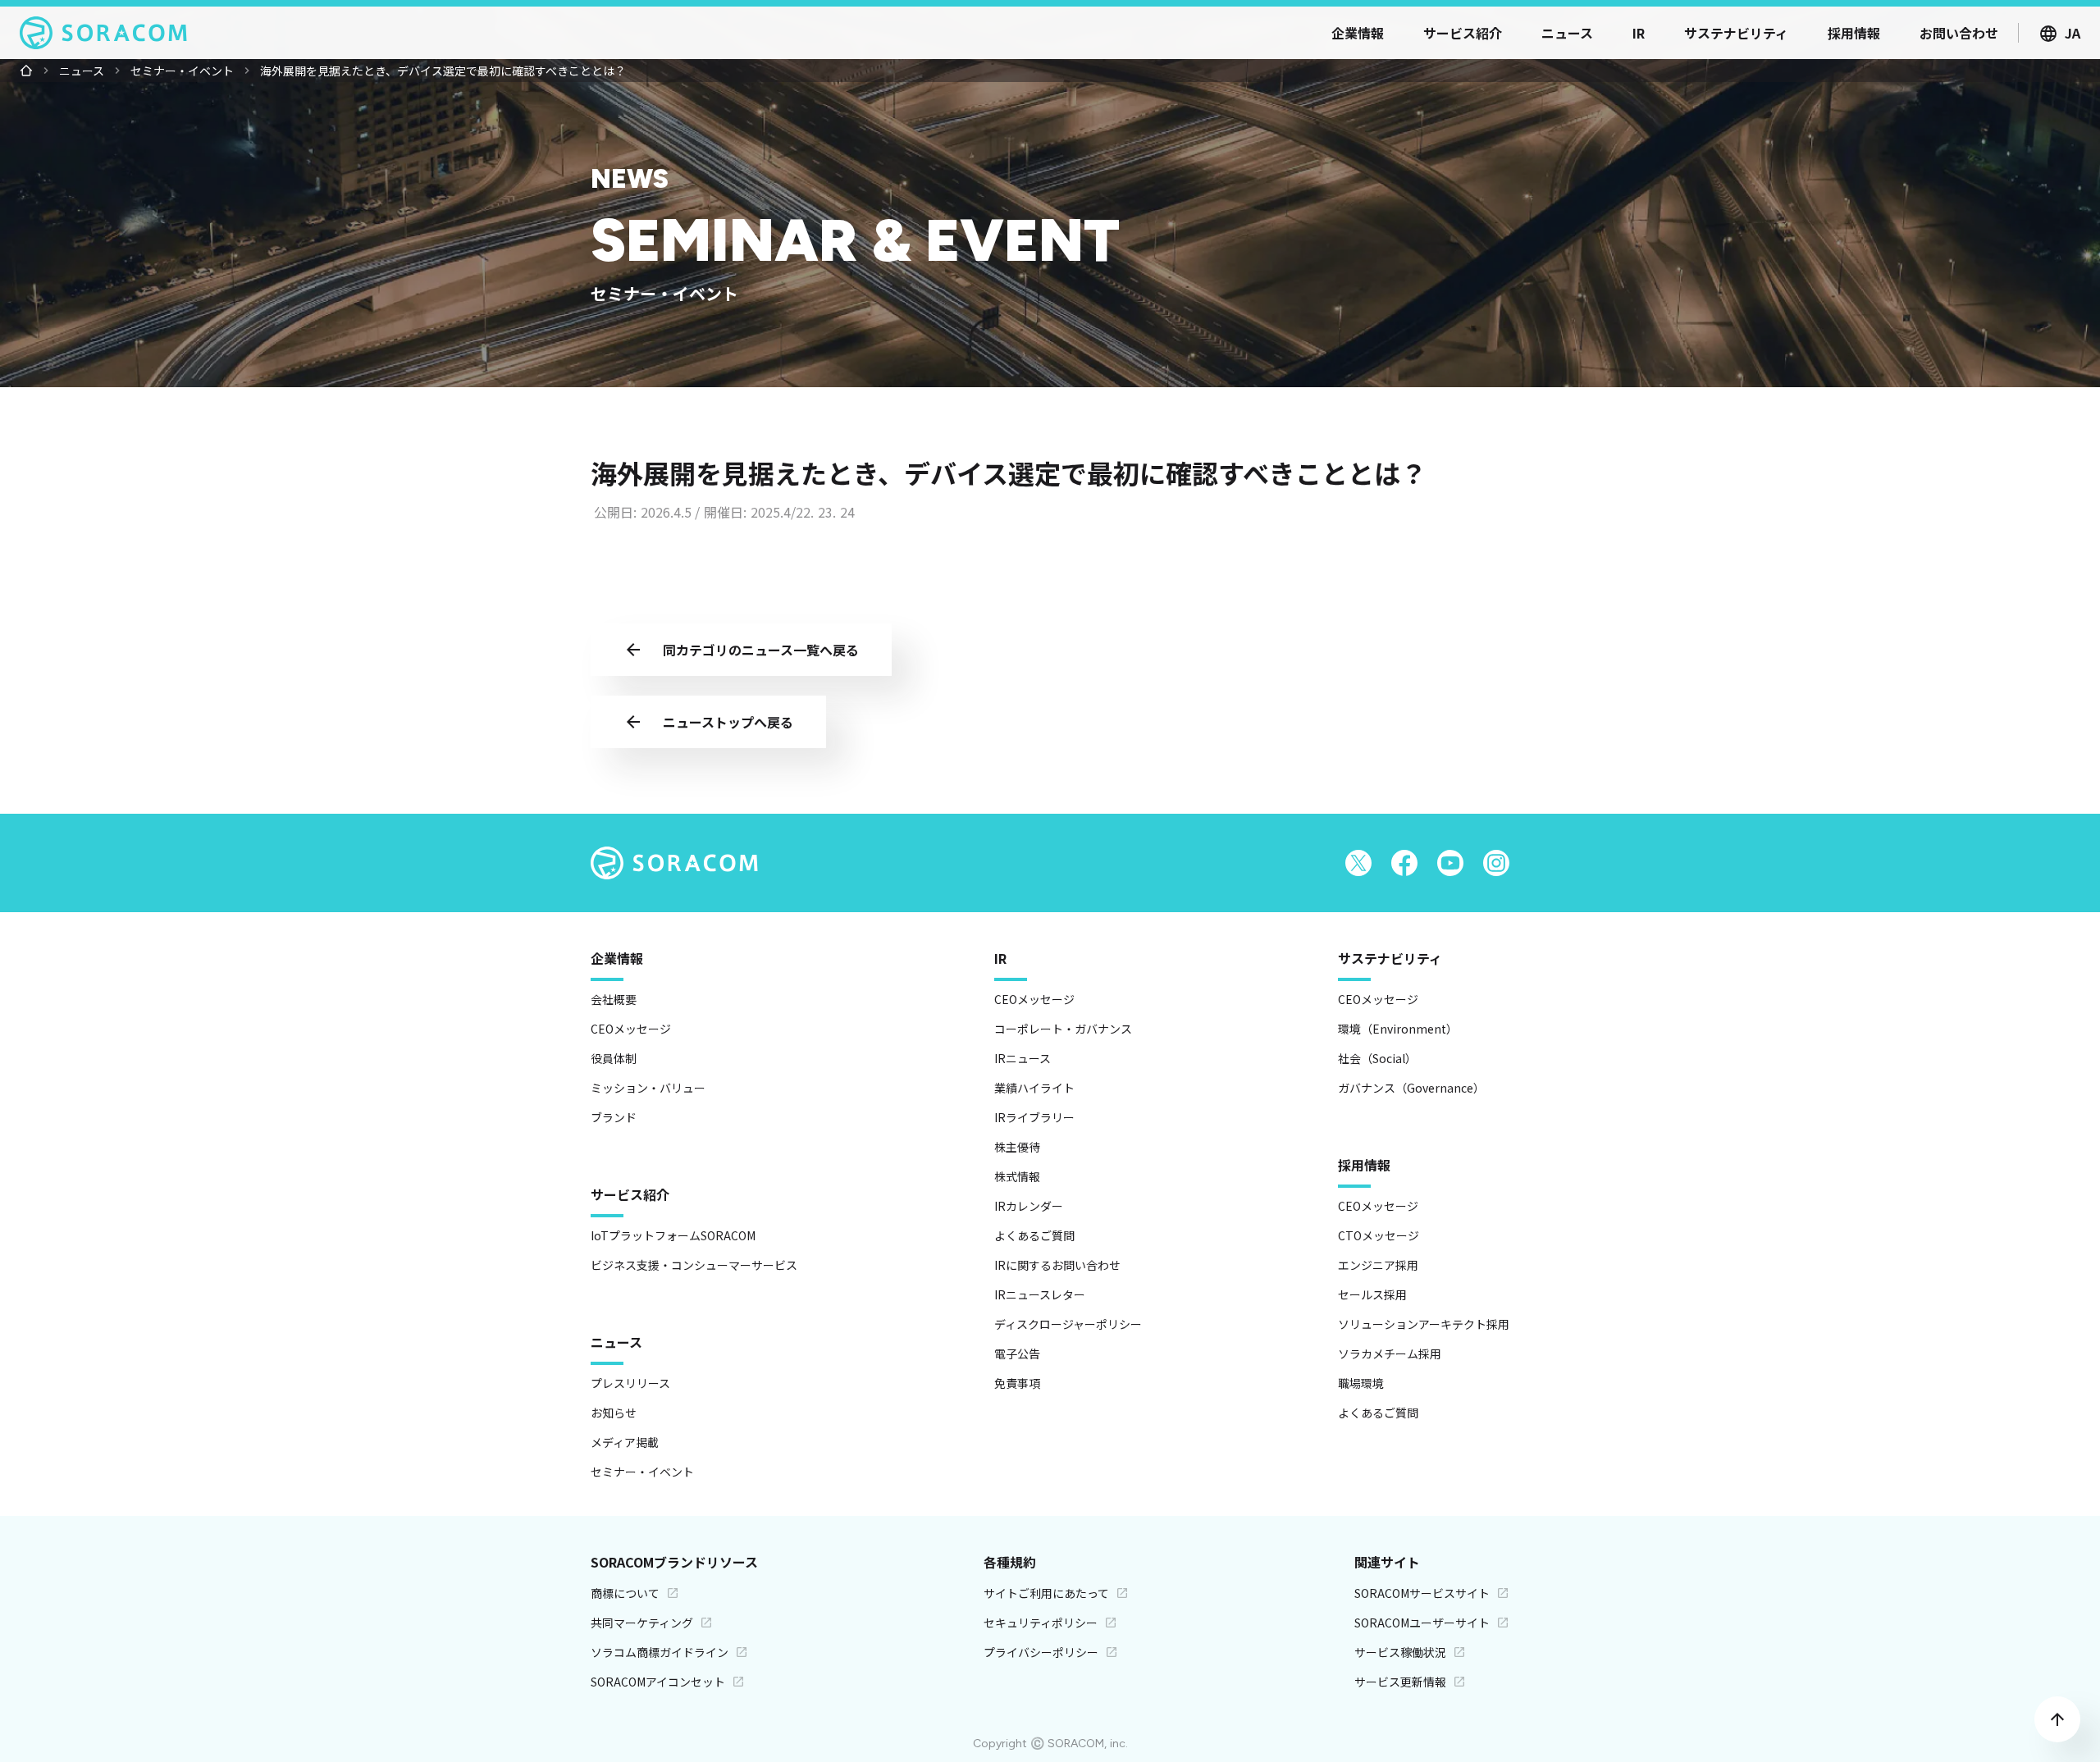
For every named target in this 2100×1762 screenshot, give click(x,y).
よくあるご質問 (1034, 1235)
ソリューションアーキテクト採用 (1424, 1324)
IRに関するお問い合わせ (1057, 1265)
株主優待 (1017, 1147)
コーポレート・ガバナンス (1063, 1029)
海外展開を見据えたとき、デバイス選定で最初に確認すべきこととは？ (443, 71)
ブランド (614, 1117)
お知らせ (614, 1413)
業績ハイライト (1034, 1088)
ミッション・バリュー (648, 1088)
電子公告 (1017, 1353)
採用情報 (1364, 1165)
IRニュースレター (1040, 1294)
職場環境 (1361, 1383)
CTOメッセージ (1379, 1235)
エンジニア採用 (1378, 1265)
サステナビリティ (1390, 958)
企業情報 (617, 958)
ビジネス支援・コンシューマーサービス (694, 1265)
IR (1000, 958)
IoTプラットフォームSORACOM (673, 1235)
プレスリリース (630, 1383)
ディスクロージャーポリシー (1068, 1324)
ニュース (82, 71)
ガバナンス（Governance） (1411, 1088)
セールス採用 (1372, 1294)
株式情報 (1017, 1176)
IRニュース (1023, 1058)
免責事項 (1017, 1383)
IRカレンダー (1029, 1206)
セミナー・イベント (182, 71)
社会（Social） (1377, 1058)
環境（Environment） (1398, 1029)
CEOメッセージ (631, 1029)
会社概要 (614, 999)
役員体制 (614, 1058)
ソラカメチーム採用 (1390, 1353)
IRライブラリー (1034, 1117)
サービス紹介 (630, 1194)
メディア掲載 (625, 1442)
